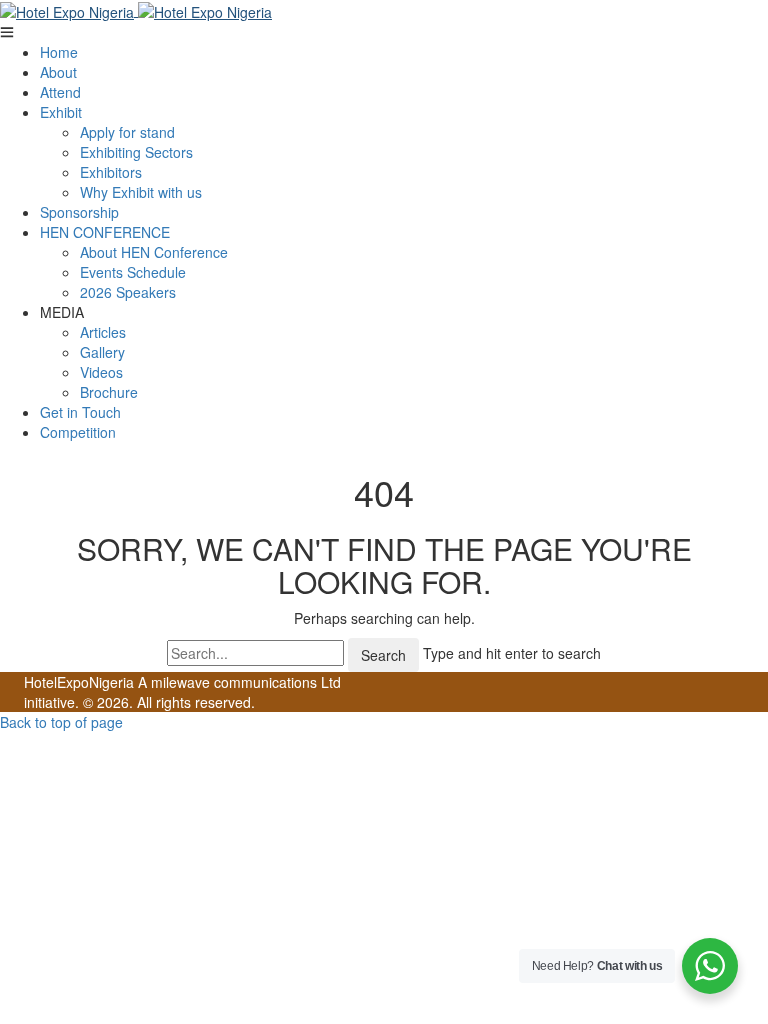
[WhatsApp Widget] (710, 966)
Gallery (102, 352)
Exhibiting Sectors (136, 152)
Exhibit (61, 112)
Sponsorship (79, 212)
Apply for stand (127, 132)
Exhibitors (111, 172)
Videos (101, 372)
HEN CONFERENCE (105, 232)
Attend (60, 92)
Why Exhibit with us (141, 192)
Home (59, 52)
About (58, 72)
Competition (78, 432)
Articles (103, 332)
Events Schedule (133, 272)
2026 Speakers (128, 292)
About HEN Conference (154, 252)
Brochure (109, 392)
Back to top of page (61, 722)
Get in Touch (80, 412)
